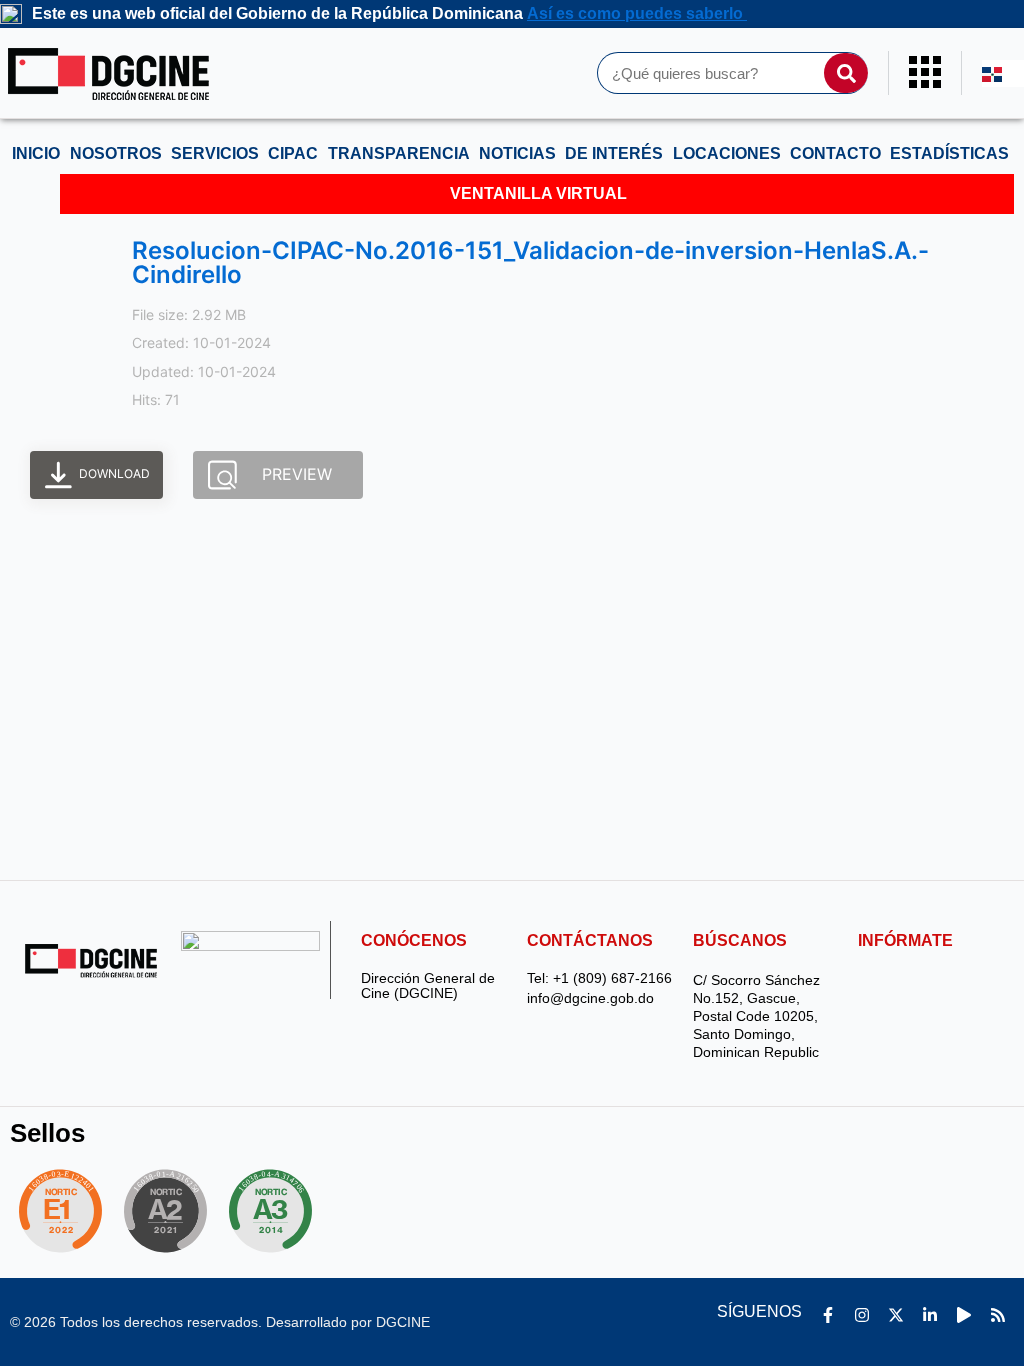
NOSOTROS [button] (116, 153)
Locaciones (727, 153)
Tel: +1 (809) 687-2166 (599, 978)
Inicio (36, 153)
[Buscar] (846, 73)
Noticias (517, 153)
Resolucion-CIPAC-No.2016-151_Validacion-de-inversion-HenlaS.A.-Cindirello (530, 262)
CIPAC (293, 153)
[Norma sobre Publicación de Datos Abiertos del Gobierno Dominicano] (276, 1211)
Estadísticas (949, 153)
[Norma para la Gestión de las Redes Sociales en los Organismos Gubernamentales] (60, 1211)
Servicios (215, 153)
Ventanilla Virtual (538, 193)
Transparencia (399, 153)
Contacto (835, 153)
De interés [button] (614, 153)
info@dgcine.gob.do (590, 998)
